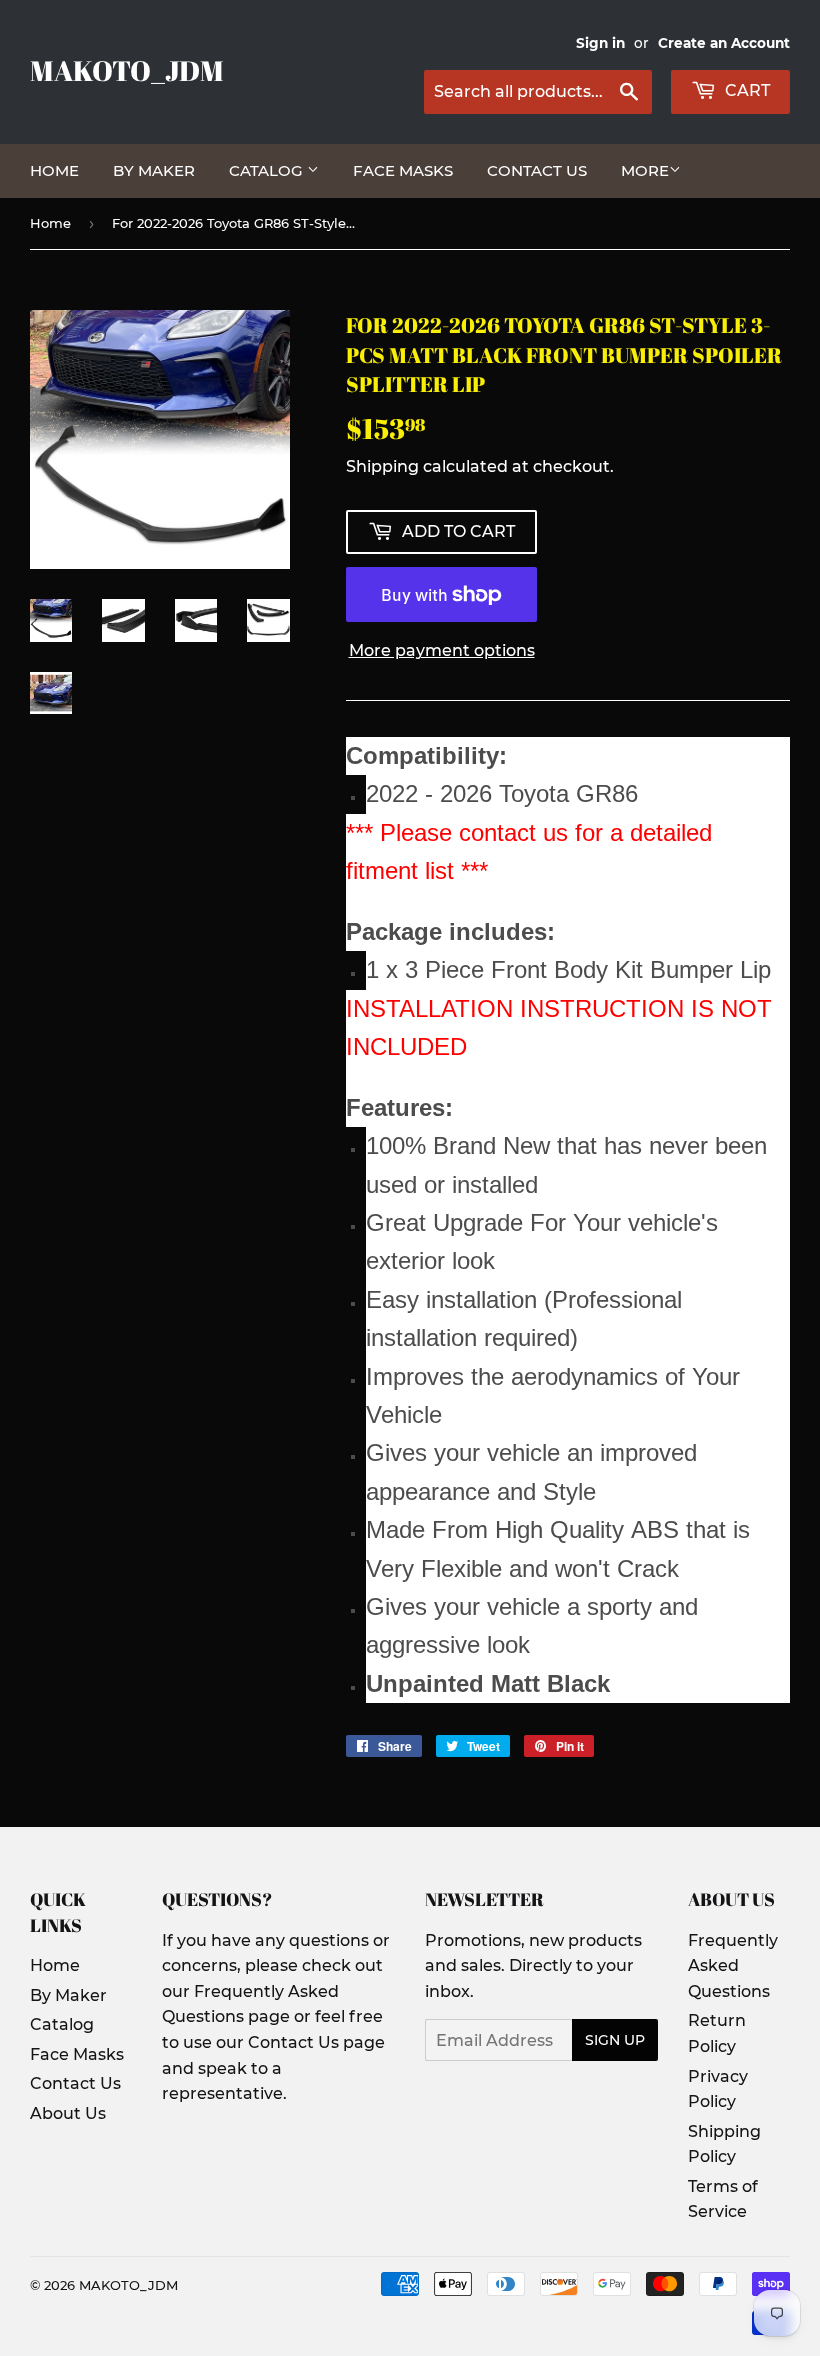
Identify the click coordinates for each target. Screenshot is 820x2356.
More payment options (442, 650)
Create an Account (724, 43)
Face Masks (403, 170)
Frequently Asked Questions (733, 1966)
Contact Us (537, 170)
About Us (68, 2113)
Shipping (382, 466)
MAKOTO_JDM (127, 70)
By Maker (154, 170)
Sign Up (615, 2040)
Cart (745, 90)
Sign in (600, 43)
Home (54, 170)
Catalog (268, 170)
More (645, 170)
